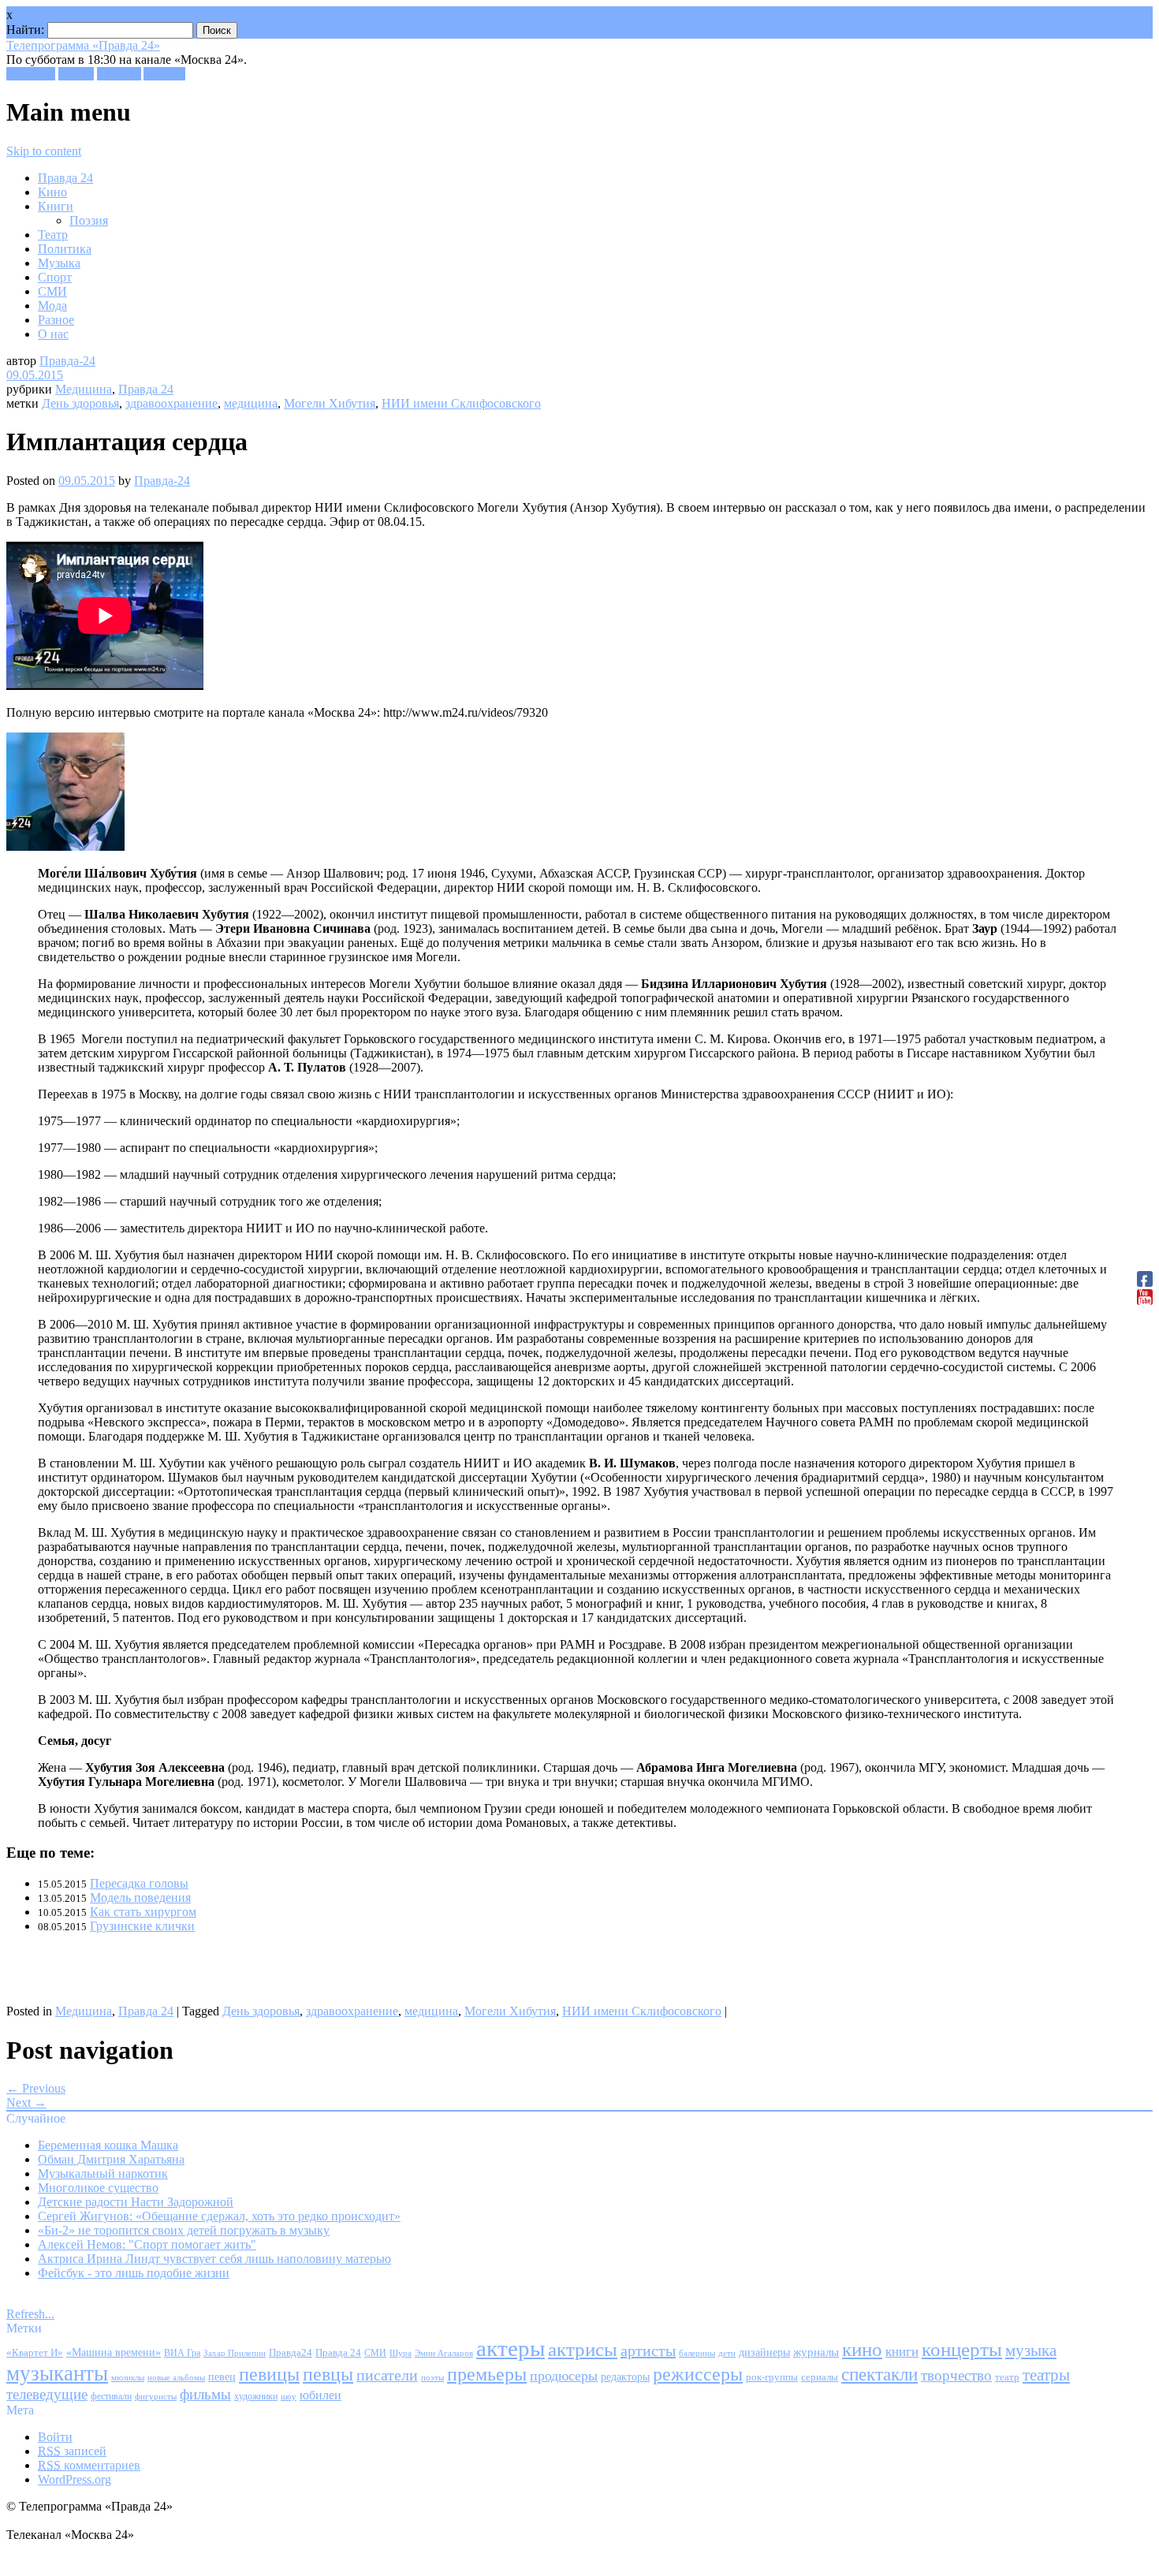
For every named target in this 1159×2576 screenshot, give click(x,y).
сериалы (820, 2377)
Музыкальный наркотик (103, 2173)
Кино (52, 192)
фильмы (205, 2394)
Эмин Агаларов (444, 2353)
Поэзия (89, 220)
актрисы (583, 2349)
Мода (52, 306)
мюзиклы (128, 2377)
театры (1046, 2375)
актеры (511, 2348)
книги (902, 2352)
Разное (56, 320)
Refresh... (30, 2314)
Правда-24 (67, 361)
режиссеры (698, 2374)
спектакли (879, 2374)
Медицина (84, 389)
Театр (53, 235)
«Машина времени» (114, 2352)
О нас (53, 334)
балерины (697, 2353)
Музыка (59, 263)
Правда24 (291, 2352)
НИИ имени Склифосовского (461, 403)
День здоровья (80, 403)
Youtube (164, 74)
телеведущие (47, 2394)
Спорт (55, 277)
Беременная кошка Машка (108, 2145)
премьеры (487, 2374)
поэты (432, 2377)
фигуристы (156, 2396)
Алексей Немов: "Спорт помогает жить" (147, 2244)
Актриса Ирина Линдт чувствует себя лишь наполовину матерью (214, 2259)
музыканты (57, 2373)
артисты (648, 2350)
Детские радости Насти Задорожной (136, 2202)
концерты (962, 2349)
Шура (401, 2353)
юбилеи (320, 2395)
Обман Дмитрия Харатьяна (111, 2159)
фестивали (111, 2396)
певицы (269, 2374)
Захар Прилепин (235, 2353)
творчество (956, 2375)
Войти (55, 2437)
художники (256, 2396)
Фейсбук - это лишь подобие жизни (134, 2273)
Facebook (31, 74)
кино (862, 2349)
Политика (65, 249)
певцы (328, 2374)
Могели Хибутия (330, 403)
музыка (1031, 2350)
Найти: (25, 30)
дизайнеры (764, 2352)
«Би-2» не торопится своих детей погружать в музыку (184, 2230)
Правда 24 (65, 178)
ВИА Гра (182, 2353)
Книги (56, 206)
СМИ (52, 291)
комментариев (89, 2465)
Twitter (76, 74)
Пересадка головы (139, 1883)
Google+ (119, 74)
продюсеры (564, 2376)
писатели (387, 2375)
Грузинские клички (142, 1926)
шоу (289, 2396)
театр (1007, 2377)
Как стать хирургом (143, 1912)
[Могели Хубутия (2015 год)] (65, 846)
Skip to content (44, 151)
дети (727, 2353)
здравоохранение (171, 403)
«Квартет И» (35, 2352)
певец (222, 2377)
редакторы (625, 2377)
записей (72, 2451)
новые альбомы (176, 2377)
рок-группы (772, 2377)
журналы (816, 2352)
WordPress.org (75, 2479)
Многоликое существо (98, 2188)
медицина (251, 403)
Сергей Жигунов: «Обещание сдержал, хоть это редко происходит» (219, 2216)
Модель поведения (140, 1898)
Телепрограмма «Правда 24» (83, 45)
